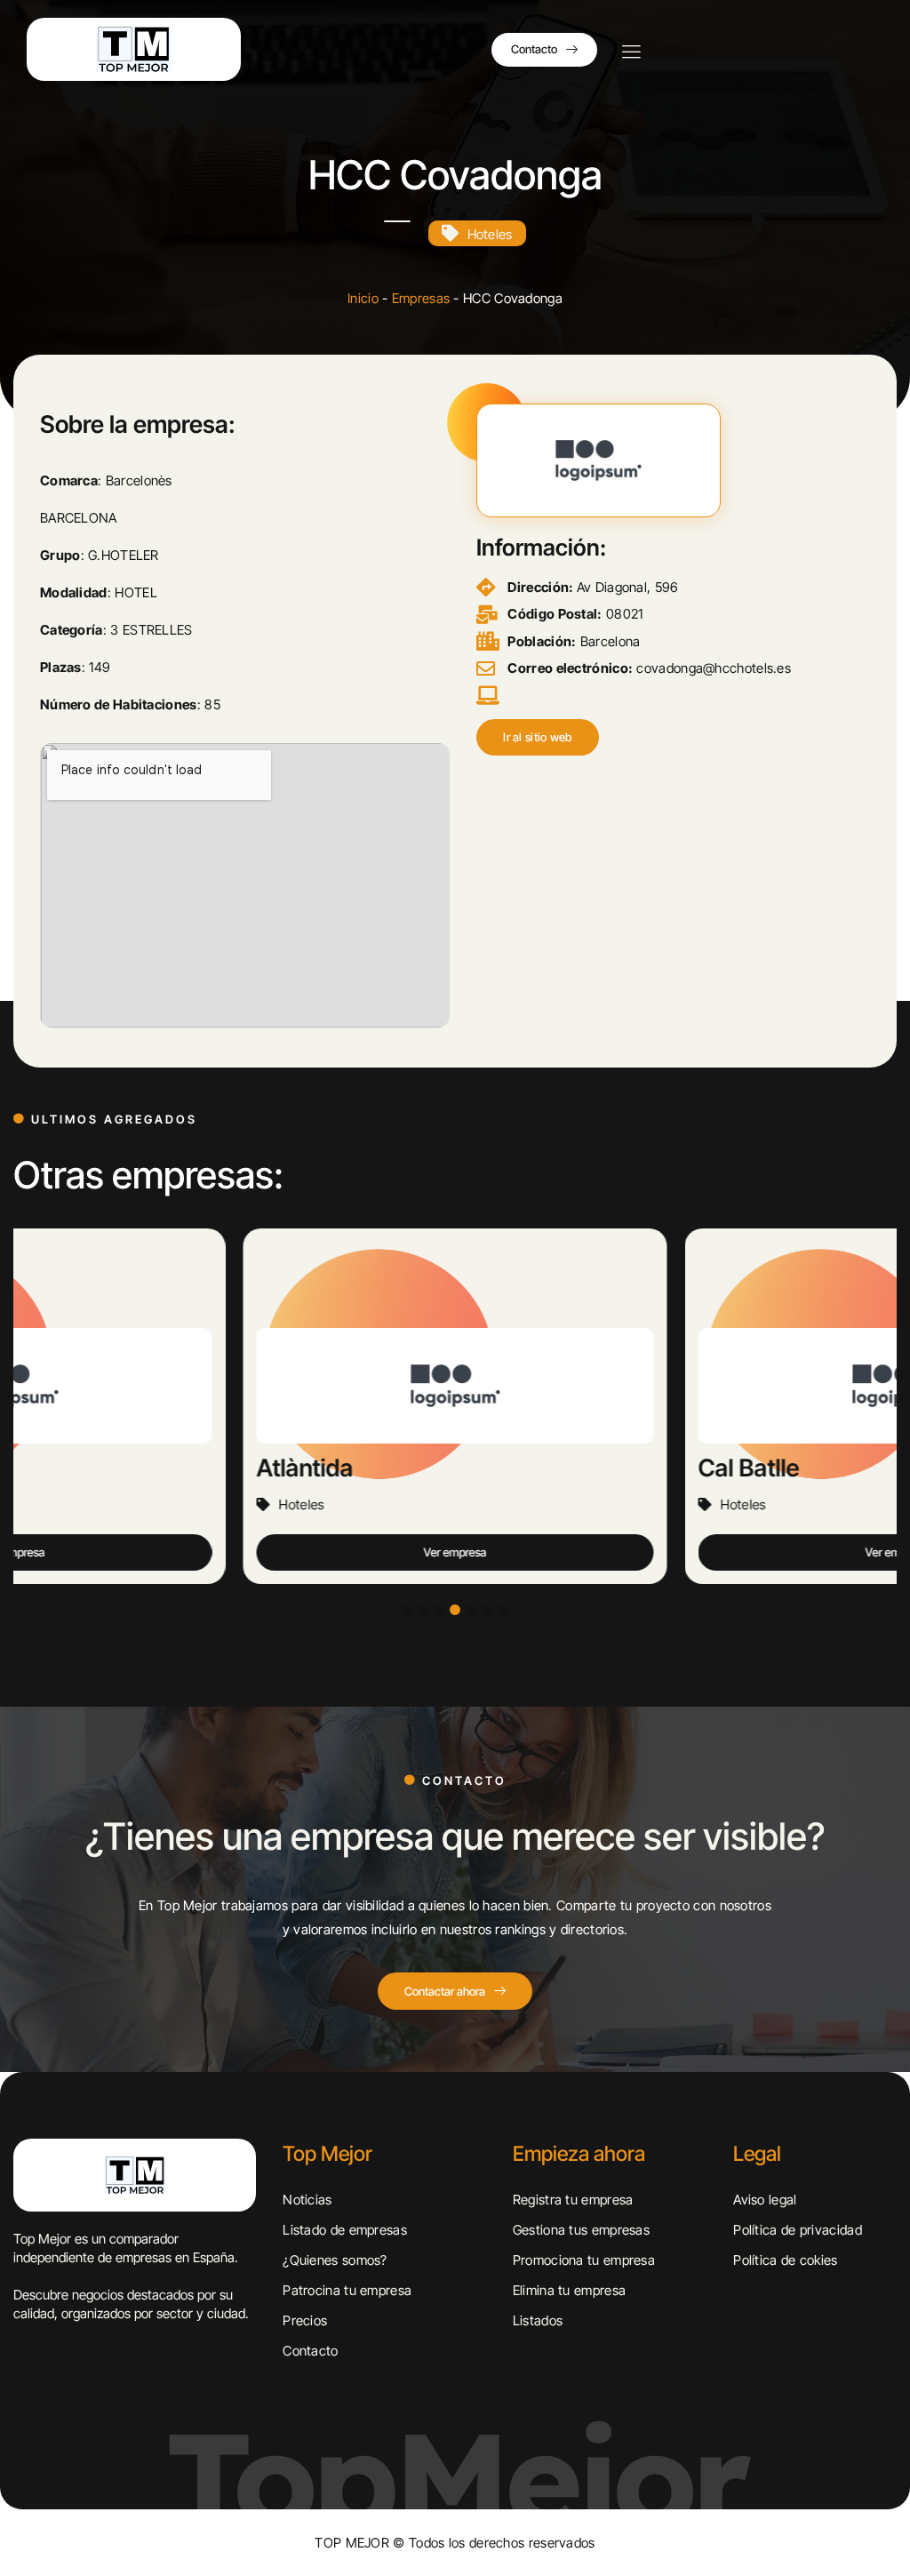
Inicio (363, 298)
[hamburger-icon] (631, 53)
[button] (538, 737)
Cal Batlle (307, 1468)
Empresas (421, 298)
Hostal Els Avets (785, 1468)
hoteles (490, 234)
